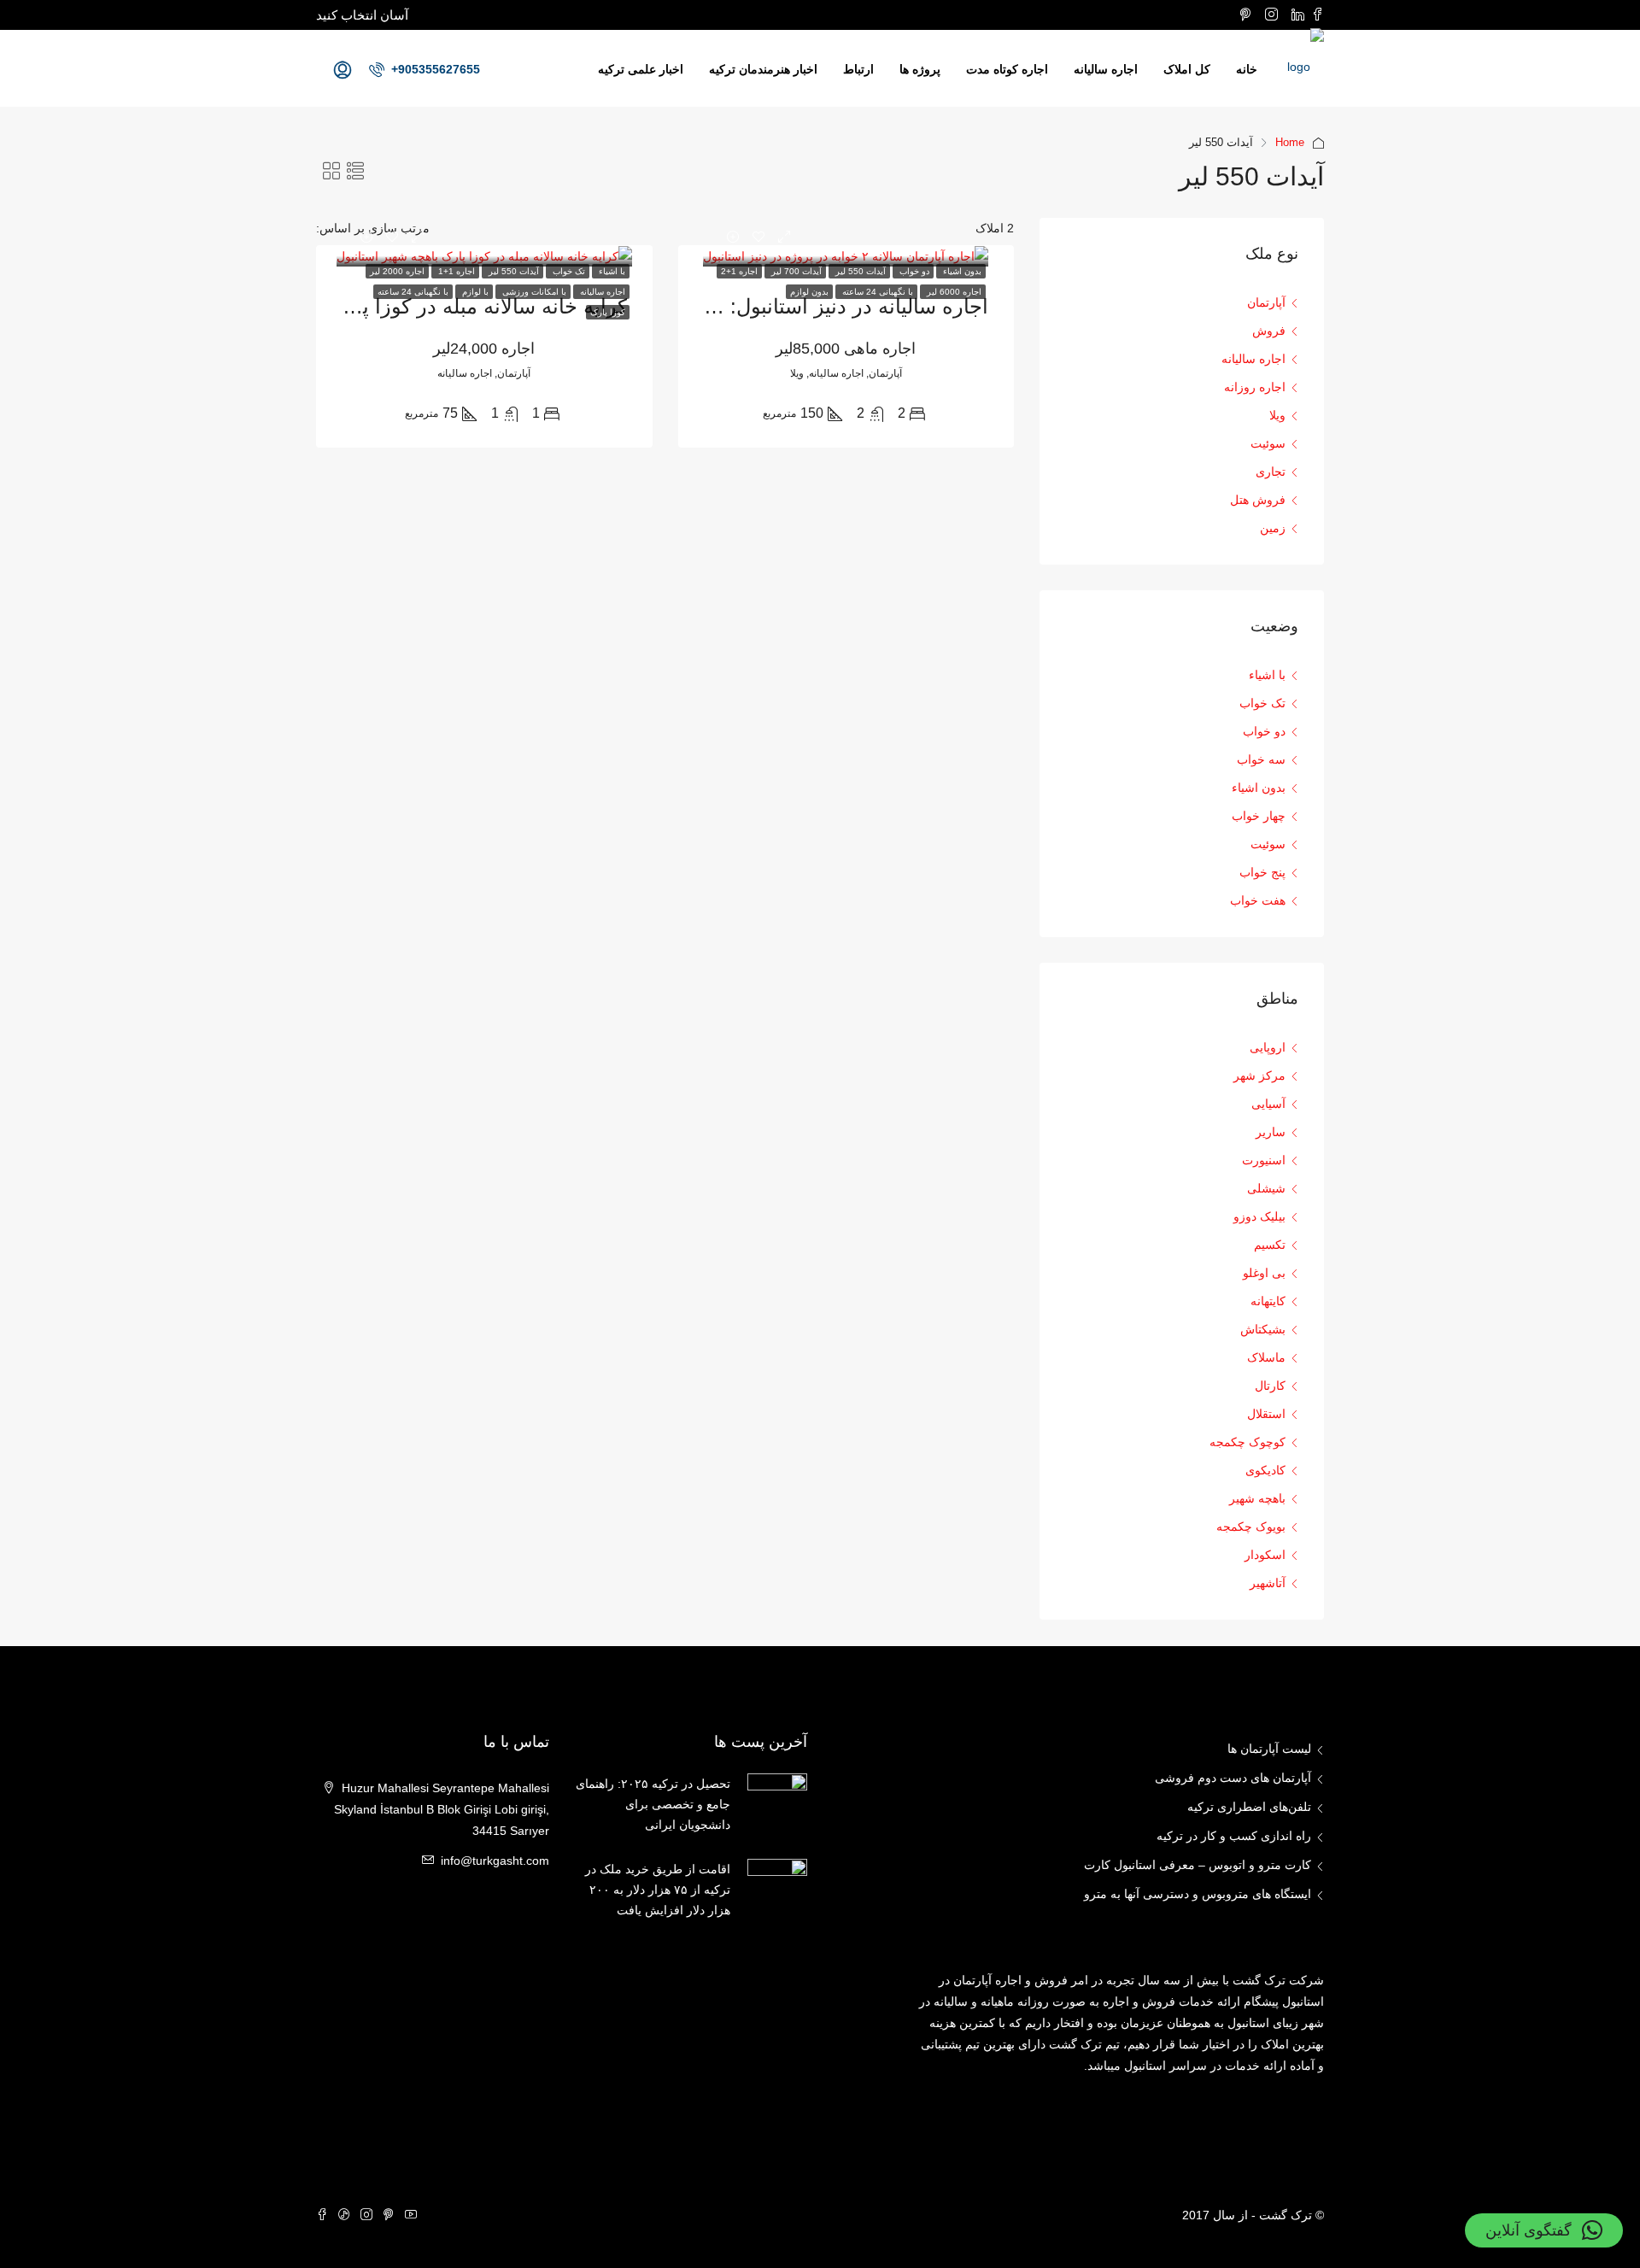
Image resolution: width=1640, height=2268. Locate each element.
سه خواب (1261, 759)
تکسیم (1270, 1245)
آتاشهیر (1268, 1583)
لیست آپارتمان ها (1269, 1749)
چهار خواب (1259, 816)
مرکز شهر (1259, 1075)
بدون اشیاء (961, 271)
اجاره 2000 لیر (397, 271)
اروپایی (1268, 1047)
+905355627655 (434, 69)
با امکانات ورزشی (533, 292)
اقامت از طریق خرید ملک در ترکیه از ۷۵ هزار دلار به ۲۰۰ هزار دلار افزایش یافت (658, 1890)
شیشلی (1266, 1188)
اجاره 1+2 (739, 271)
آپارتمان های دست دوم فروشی (1233, 1778)
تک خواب (568, 271)
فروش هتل (1258, 500)
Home (1290, 142)
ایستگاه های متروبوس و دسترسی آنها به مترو (1198, 1894)
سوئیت (1268, 443)
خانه (1247, 69)
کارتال (1270, 1386)
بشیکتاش (1263, 1329)
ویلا (1277, 415)
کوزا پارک (608, 312)
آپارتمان (1266, 302)
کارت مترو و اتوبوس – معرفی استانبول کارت (1198, 1865)
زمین (1273, 528)
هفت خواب (1258, 900)
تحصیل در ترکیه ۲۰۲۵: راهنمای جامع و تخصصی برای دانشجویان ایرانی (653, 1804)
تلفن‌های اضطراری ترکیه (1249, 1807)
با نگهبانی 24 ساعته (876, 292)
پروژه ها (920, 69)
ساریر (1271, 1132)
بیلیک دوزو (1259, 1216)
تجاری (1271, 472)
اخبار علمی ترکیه (641, 69)
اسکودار (1265, 1555)
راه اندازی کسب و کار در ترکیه (1234, 1836)
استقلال (1266, 1414)
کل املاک (1187, 69)
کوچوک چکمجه (1248, 1442)
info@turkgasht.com (495, 1861)
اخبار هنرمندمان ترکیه (763, 69)
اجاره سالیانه (1106, 69)
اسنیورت (1264, 1160)
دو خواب (913, 271)
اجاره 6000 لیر (953, 292)
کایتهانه (1268, 1301)
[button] (1544, 2230)
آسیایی (1268, 1104)
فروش (1269, 331)
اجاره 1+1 (455, 271)
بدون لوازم (809, 292)
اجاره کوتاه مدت (1007, 69)
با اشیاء (611, 271)
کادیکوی (1265, 1470)
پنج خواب (1262, 872)
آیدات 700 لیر (795, 271)
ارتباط (858, 69)
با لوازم (474, 292)
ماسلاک (1266, 1357)
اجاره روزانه (1255, 387)
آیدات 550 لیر (859, 271)
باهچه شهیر (1257, 1498)
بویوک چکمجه (1251, 1527)
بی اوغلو (1264, 1273)
